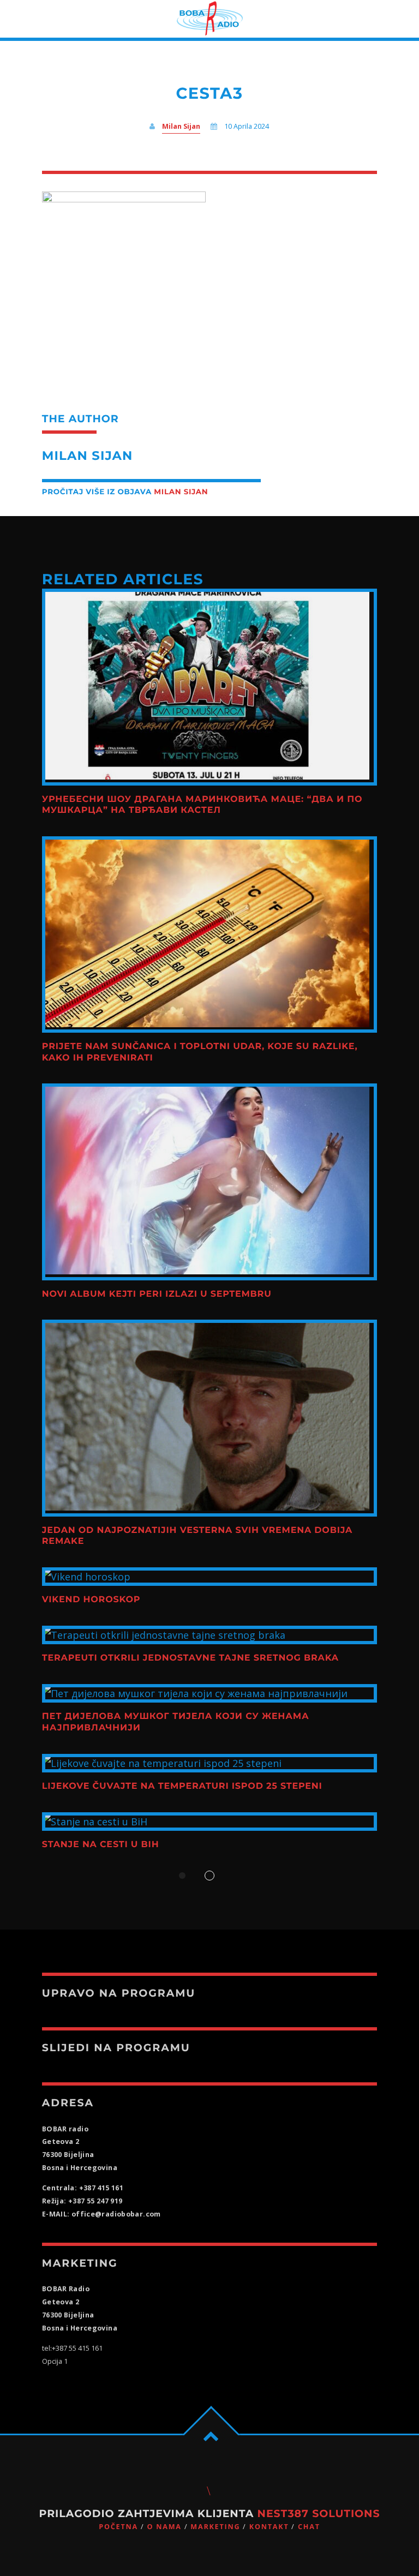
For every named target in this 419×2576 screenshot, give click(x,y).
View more (209, 687)
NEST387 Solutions (319, 2514)
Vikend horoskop (91, 1600)
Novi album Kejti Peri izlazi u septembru (157, 1294)
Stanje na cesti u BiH (101, 1845)
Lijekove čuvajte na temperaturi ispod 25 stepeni (182, 1786)
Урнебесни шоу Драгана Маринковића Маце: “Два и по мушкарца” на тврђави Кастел (202, 805)
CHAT (309, 2527)
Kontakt (269, 2527)
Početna (118, 2527)
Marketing (215, 2527)
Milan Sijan (181, 126)
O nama (164, 2527)
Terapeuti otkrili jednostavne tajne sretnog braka (190, 1658)
